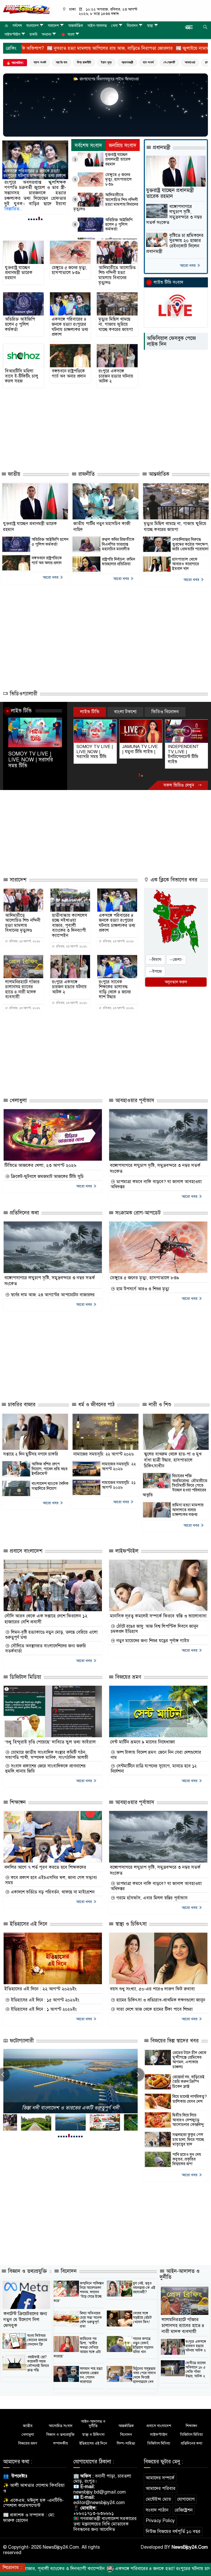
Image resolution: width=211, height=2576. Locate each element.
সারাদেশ (53, 26)
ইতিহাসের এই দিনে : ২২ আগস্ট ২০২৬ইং (41, 1989)
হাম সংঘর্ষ (148, 62)
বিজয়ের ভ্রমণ (128, 1677)
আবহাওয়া (190, 62)
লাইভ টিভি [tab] (90, 712)
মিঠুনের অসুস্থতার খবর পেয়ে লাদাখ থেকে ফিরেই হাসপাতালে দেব (144, 2375)
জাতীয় (13, 474)
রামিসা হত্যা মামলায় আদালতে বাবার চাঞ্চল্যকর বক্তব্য (188, 1510)
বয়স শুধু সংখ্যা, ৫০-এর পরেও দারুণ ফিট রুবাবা (152, 1989)
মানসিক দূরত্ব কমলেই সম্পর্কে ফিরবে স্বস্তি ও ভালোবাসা (158, 1616)
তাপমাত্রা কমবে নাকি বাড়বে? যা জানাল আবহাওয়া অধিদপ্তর (156, 1184)
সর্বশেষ (17, 26)
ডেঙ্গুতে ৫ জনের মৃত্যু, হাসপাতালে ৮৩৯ (118, 180)
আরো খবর (188, 265)
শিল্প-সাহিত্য (126, 2443)
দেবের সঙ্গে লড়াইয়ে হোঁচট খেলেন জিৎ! (142, 2318)
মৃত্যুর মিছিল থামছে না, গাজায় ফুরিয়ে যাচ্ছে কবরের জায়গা (35, 173)
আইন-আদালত (97, 26)
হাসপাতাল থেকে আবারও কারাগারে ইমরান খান (186, 564)
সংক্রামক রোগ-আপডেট (137, 1213)
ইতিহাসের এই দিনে (28, 1924)
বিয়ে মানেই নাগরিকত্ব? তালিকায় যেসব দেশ (190, 2099)
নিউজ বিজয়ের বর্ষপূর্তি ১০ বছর (173, 2531)
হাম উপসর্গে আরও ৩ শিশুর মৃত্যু (142, 1289)
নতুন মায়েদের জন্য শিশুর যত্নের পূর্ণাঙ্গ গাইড (152, 1641)
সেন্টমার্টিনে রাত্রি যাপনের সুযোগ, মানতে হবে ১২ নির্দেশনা (154, 1769)
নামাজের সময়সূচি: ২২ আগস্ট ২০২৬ (104, 1454)
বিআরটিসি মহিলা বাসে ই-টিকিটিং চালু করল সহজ (22, 376)
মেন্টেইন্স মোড (158, 2499)
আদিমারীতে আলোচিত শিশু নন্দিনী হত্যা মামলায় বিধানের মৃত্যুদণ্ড (106, 202)
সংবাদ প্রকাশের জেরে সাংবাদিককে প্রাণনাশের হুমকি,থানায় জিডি (45, 1769)
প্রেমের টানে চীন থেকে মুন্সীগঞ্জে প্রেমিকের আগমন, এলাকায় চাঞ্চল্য (189, 2060)
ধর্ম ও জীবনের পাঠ (96, 1405)
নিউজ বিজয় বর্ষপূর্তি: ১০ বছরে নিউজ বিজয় (70, 2108)
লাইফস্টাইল (12, 34)
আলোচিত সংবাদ (61, 2426)
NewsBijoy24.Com (190, 2547)
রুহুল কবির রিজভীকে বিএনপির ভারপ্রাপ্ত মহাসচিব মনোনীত (118, 544)
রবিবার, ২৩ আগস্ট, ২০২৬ (24, 941)
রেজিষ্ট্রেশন (184, 2510)
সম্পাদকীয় (60, 2443)
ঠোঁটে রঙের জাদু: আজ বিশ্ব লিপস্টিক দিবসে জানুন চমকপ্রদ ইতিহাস (154, 1629)
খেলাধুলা (17, 1100)
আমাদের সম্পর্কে (160, 2478)
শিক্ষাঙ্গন (17, 1802)
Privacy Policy (160, 2521)
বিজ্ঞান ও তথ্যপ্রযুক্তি (27, 2271)
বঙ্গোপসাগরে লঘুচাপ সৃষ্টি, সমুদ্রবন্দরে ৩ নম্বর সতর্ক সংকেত (174, 215)
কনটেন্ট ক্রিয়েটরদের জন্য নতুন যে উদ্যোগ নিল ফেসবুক (25, 2320)
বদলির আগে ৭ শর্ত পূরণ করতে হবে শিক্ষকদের (45, 1867)
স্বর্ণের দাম (61, 62)
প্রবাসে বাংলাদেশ (25, 1551)
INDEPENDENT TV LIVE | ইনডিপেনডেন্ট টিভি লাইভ (138, 754)
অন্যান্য (46, 34)
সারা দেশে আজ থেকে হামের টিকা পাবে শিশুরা (154, 2009)
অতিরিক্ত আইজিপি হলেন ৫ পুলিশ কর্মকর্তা (119, 225)
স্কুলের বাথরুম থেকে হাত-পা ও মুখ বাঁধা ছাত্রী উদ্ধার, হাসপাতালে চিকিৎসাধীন (173, 1460)
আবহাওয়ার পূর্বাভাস (134, 1100)
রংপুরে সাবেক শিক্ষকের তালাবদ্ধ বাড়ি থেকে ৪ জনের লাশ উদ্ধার (115, 990)
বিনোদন (132, 26)
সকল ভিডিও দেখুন (179, 785)
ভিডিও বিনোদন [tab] (165, 712)
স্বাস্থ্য (150, 26)
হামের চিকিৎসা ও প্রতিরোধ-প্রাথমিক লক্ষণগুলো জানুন (160, 2000)
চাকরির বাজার (21, 1405)
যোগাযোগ (186, 2499)
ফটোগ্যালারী (21, 2041)
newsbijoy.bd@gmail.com (100, 2492)
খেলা (114, 26)
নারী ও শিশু (159, 1405)
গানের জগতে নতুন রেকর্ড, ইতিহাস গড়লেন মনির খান (143, 2345)
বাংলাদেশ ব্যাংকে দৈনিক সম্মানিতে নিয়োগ (50, 1486)
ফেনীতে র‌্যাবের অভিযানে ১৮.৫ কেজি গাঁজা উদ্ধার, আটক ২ (196, 2370)
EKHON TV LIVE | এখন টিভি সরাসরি (186, 749)
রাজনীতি (86, 474)
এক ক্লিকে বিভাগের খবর (173, 880)
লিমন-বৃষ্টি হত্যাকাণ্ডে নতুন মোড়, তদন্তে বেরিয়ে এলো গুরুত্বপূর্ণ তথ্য (51, 1635)
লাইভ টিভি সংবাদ (168, 282)
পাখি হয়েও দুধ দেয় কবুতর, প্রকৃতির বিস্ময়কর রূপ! (187, 2159)
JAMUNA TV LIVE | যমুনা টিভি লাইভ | (94, 749)
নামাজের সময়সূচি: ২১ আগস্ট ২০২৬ (119, 1485)
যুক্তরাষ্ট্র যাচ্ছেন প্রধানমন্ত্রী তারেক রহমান (118, 159)
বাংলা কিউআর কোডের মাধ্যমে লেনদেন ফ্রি (37, 2340)
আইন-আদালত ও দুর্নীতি (180, 2274)
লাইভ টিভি (21, 711)
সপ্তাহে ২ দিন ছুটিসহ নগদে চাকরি (31, 1454)
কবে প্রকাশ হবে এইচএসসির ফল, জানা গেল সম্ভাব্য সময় (51, 1880)
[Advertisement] (97, 448)
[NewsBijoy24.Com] (26, 9)
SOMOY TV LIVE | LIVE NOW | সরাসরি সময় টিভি (31, 760)
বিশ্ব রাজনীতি (84, 62)
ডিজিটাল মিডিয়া (25, 1677)
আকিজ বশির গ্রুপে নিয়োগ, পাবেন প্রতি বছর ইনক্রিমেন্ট (50, 1469)
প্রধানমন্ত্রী (127, 62)
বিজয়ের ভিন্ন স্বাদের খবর (174, 2041)
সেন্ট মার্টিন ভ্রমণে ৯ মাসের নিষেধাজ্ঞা (142, 1742)
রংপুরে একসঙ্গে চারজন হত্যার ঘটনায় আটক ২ (116, 376)
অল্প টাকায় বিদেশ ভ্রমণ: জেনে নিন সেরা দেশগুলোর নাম (156, 1755)
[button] (29, 219)
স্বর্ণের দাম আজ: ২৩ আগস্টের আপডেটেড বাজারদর (52, 1295)
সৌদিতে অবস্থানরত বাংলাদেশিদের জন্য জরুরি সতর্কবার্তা (46, 1649)
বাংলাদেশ (32, 26)
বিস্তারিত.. (13, 209)
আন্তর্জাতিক (76, 26)
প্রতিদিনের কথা (24, 1213)
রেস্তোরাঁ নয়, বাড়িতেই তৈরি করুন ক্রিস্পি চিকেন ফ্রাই (188, 2082)
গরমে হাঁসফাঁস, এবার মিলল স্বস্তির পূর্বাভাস (151, 1898)
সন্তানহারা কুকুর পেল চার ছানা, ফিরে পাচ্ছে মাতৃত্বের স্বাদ (188, 2139)
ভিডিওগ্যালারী (23, 694)
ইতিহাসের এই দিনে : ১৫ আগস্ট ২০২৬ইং (44, 2000)
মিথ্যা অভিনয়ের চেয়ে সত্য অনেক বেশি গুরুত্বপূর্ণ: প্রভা (91, 2320)
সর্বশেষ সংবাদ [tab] (88, 146)
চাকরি (33, 34)
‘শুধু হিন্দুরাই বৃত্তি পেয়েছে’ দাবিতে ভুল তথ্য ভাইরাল (50, 1742)
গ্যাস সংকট (40, 62)
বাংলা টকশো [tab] (125, 712)
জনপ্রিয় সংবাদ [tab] (123, 146)
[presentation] (138, 2075)
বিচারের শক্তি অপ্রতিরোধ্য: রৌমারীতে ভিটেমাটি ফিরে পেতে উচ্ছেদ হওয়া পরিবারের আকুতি (175, 1485)
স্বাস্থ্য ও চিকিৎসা (130, 1924)
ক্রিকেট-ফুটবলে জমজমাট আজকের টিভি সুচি (47, 1177)
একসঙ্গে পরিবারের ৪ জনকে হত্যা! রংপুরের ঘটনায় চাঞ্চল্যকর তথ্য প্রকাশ (70, 327)
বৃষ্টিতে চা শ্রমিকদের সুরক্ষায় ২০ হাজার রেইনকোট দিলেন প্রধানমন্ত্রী (175, 243)
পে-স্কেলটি (169, 62)
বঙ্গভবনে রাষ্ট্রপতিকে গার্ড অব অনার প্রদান (69, 374)
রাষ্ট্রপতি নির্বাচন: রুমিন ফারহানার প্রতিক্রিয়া (118, 562)
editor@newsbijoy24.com (99, 2503)
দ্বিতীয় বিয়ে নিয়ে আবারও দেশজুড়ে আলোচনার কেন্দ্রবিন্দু (188, 2120)
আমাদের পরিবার (161, 2488)
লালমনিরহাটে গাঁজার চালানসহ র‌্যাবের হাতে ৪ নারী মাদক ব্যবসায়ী (22, 990)
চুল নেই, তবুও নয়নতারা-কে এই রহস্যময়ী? (144, 2288)
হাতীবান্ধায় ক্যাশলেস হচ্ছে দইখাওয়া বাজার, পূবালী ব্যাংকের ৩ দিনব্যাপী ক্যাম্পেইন (70, 926)
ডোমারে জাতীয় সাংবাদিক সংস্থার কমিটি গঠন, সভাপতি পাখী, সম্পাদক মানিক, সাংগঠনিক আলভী (47, 1755)
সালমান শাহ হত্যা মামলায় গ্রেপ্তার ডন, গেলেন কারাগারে (91, 2375)
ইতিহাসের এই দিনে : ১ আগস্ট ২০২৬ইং (43, 2009)
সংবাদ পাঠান (157, 2510)
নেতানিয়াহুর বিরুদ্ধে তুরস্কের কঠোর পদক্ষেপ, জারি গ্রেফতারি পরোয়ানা (190, 544)
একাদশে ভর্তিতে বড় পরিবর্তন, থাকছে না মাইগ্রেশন (52, 1892)
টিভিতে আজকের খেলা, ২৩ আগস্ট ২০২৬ (40, 1165)
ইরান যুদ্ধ (106, 62)
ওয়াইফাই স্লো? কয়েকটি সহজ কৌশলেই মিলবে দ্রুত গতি (38, 2364)
